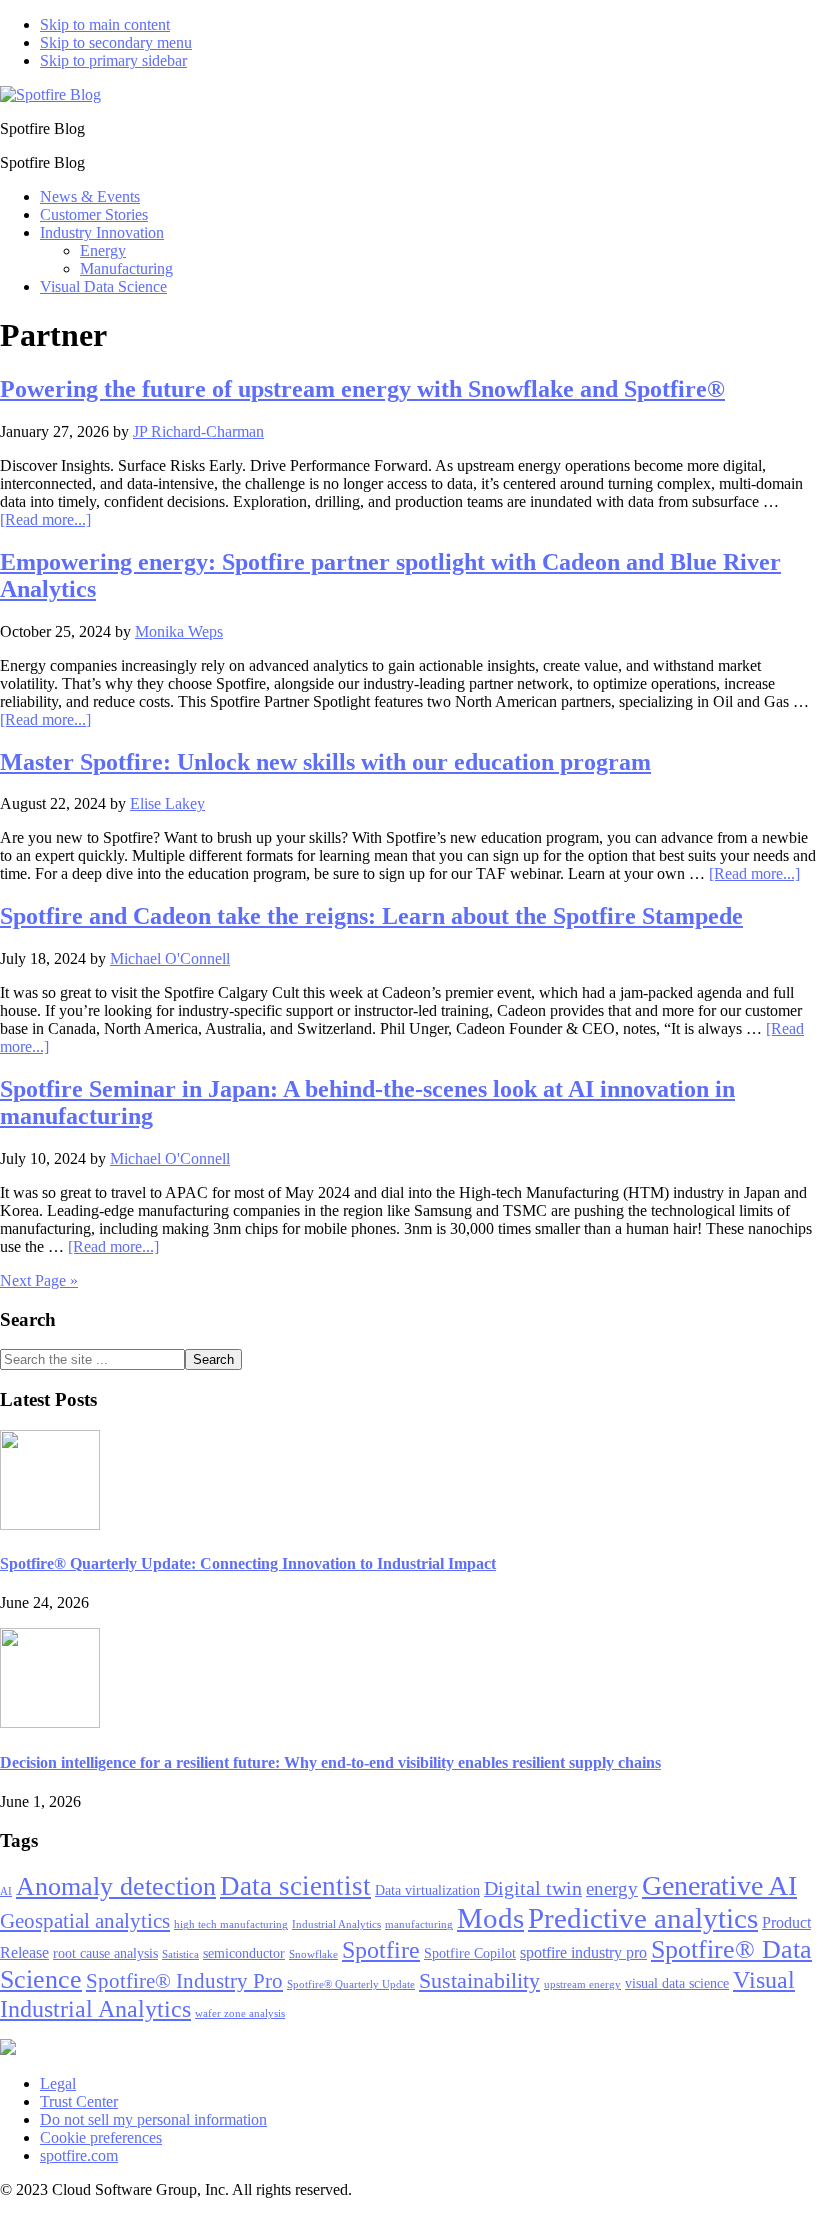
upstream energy (582, 1984)
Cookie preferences (101, 2137)
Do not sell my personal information (153, 2119)
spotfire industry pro (583, 1952)
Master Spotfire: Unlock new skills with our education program (325, 762)
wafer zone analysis (240, 2013)
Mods (490, 1918)
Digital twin (533, 1888)
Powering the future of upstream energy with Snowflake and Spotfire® (362, 389)
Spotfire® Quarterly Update (351, 1984)
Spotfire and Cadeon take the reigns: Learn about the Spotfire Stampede (371, 916)
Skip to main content (105, 24)
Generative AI (719, 1885)
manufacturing (419, 1924)
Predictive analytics (643, 1918)
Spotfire (381, 1950)
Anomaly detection (116, 1886)
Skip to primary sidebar (113, 60)
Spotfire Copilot (470, 1953)
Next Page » (39, 1280)
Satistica (180, 1954)
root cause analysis (105, 1953)
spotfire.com (79, 2155)
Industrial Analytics (336, 1924)
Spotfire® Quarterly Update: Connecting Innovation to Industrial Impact (248, 1563)
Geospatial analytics (85, 1921)
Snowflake (313, 1954)
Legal (58, 2083)
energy (612, 1888)
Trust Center (79, 2101)
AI (6, 1891)
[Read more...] (45, 519)
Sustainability (479, 1980)
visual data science (677, 1983)
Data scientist (295, 1886)
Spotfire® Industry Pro (184, 1981)
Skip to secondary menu (116, 42)
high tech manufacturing (231, 1924)
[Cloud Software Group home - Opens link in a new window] (8, 2049)
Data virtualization (427, 1890)
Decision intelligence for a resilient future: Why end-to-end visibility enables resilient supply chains (330, 1762)
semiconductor (244, 1953)
